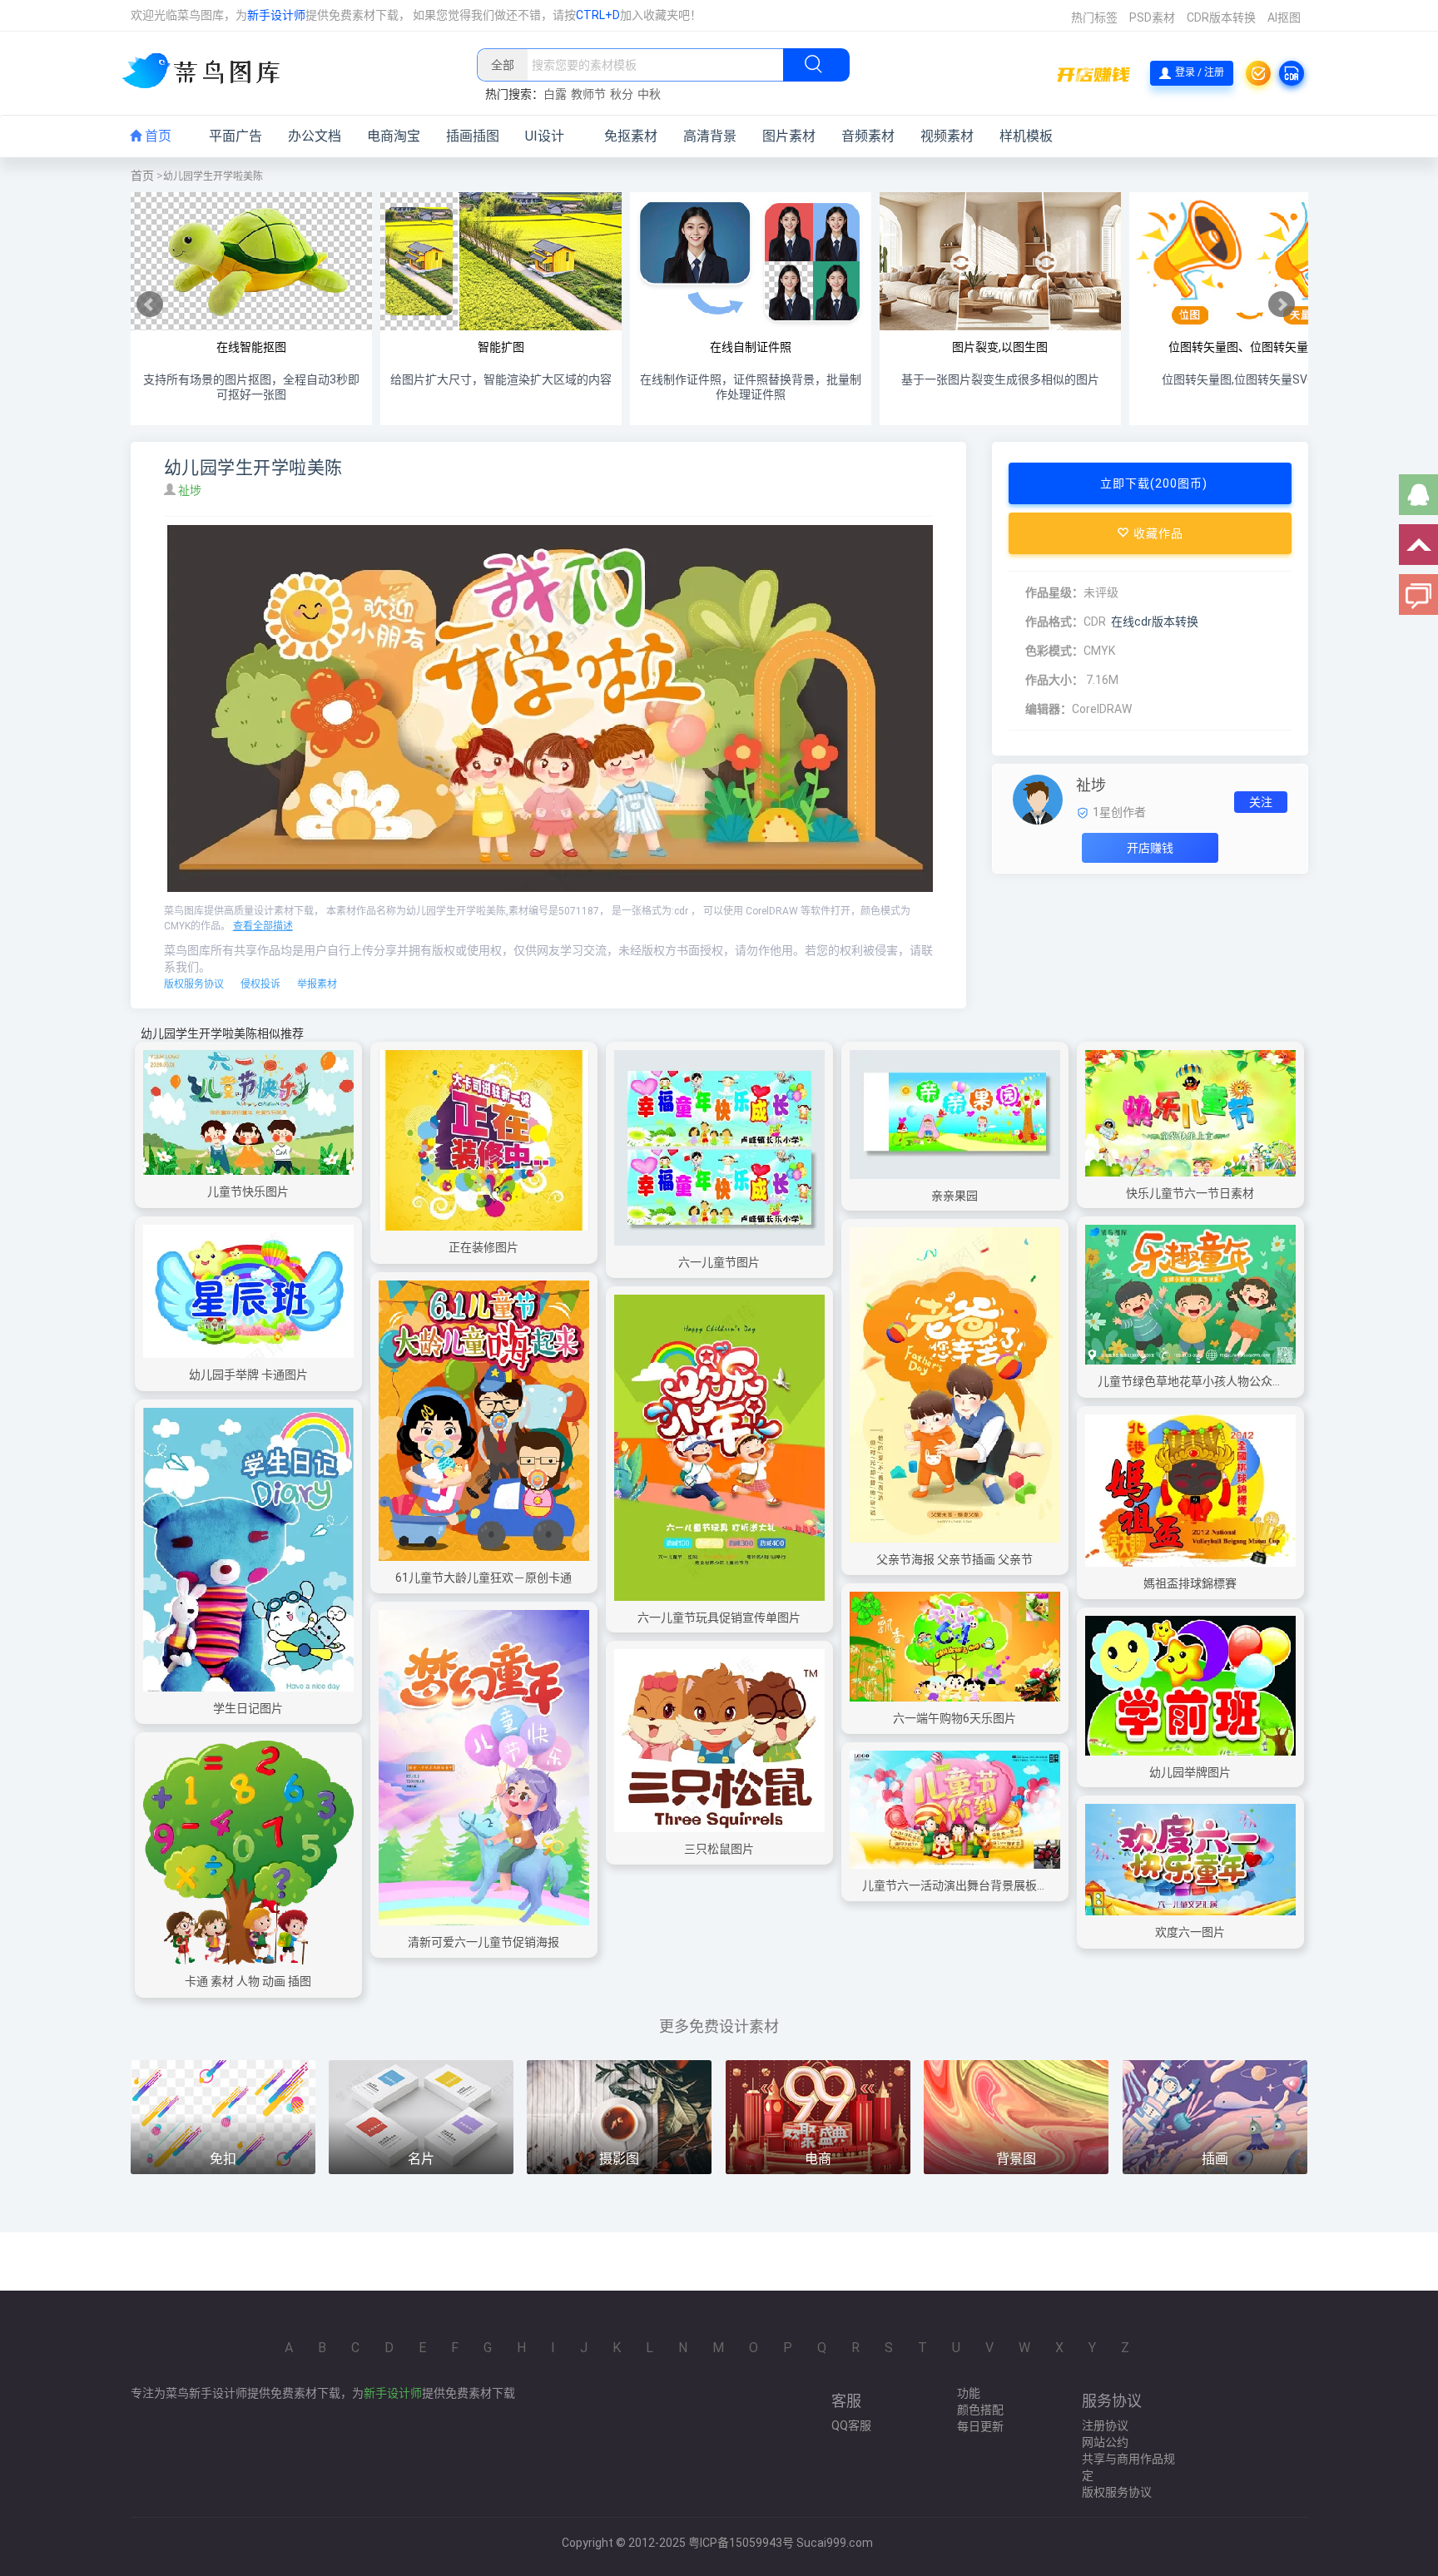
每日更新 (980, 2426)
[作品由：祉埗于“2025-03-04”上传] (1038, 799)
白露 (555, 94)
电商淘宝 (394, 136)
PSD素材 (1152, 17)
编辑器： (1049, 709)
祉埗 (191, 490)
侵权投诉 (260, 984)
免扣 (223, 2159)
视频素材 (947, 136)
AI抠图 (1284, 17)
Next (1282, 305)
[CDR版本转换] (1292, 73)
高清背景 (710, 136)
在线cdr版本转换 (1155, 622)
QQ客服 (851, 2425)
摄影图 (619, 2159)
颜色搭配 (980, 2410)
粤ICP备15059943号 (741, 2543)
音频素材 (868, 136)
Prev (150, 305)
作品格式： (1054, 622)
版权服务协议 (194, 984)
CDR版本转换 (1221, 17)
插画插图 (473, 136)
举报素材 (317, 984)
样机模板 (1026, 136)
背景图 (1016, 2159)
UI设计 (545, 136)
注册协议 (1105, 2425)
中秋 (649, 94)
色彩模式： (1054, 651)
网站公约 (1105, 2442)
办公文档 (315, 136)
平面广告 (236, 136)
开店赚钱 (1150, 848)
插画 (1215, 2159)
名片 (421, 2159)
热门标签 (1094, 17)
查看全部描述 (263, 926)
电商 (818, 2159)
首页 (156, 136)
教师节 (588, 94)
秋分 (622, 94)
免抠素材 (631, 136)
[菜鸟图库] (208, 72)
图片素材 (789, 136)
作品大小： (1054, 680)
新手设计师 (276, 15)
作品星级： (1054, 592)
